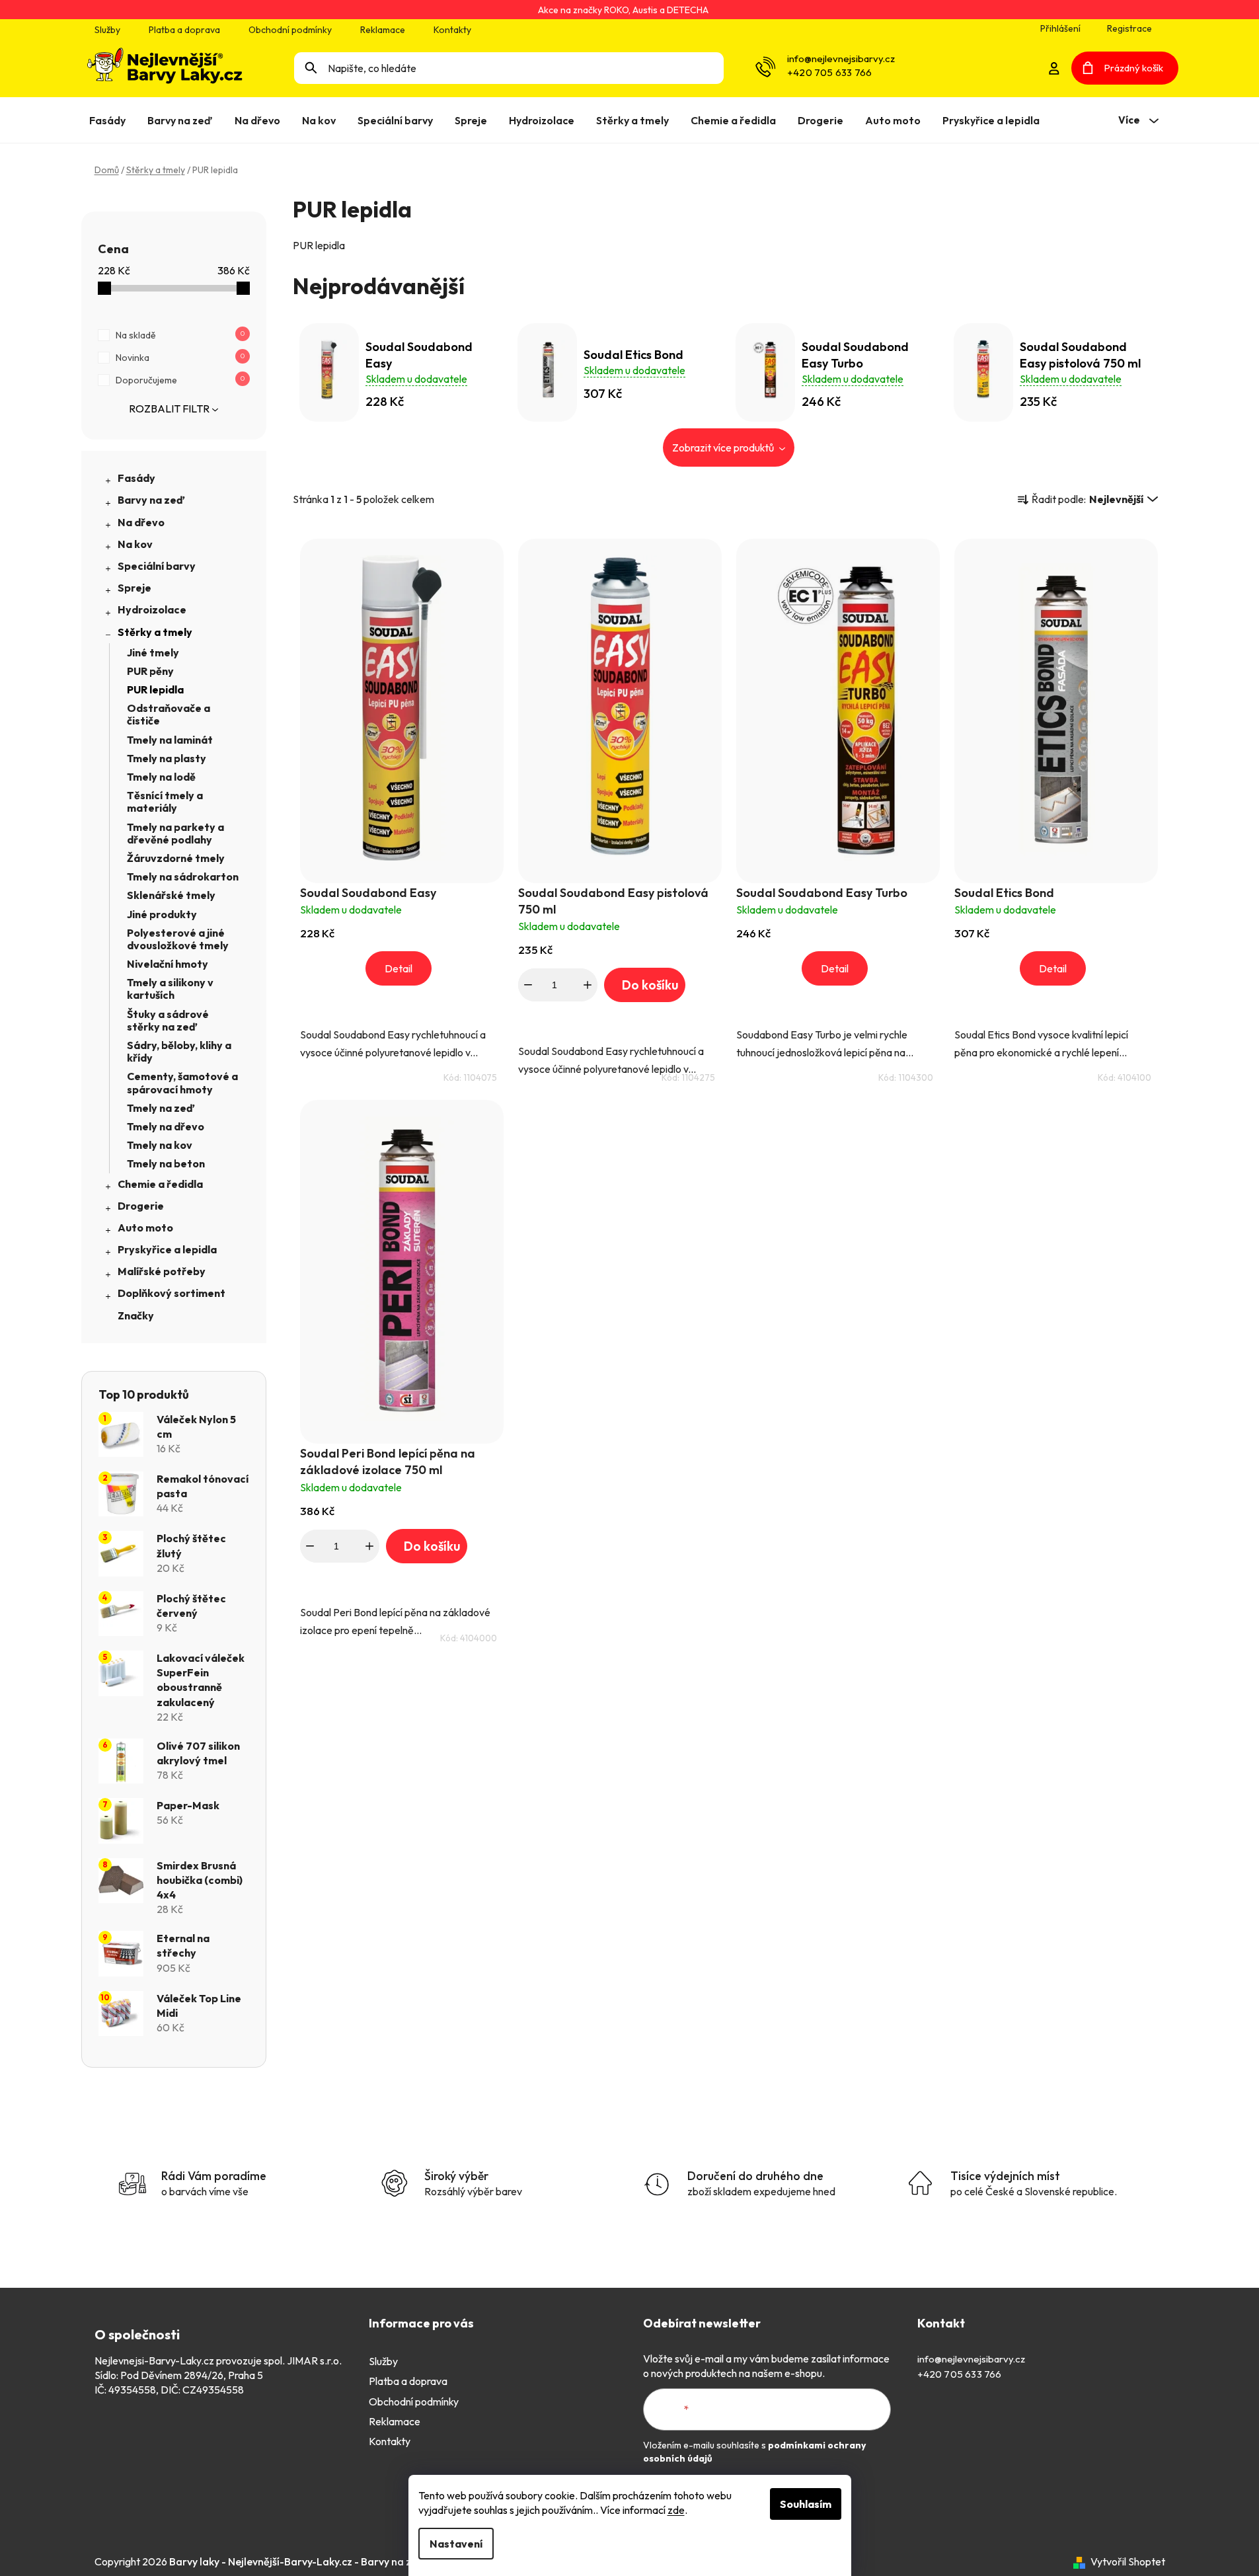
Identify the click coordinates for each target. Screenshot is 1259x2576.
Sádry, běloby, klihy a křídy (179, 1051)
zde (676, 2510)
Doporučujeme (180, 380)
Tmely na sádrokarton (183, 877)
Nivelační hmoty (168, 964)
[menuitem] (110, 120)
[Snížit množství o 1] (528, 985)
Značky (136, 1315)
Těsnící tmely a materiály (165, 801)
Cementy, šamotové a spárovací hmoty (182, 1082)
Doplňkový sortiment (172, 1293)
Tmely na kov (160, 1145)
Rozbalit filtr (169, 409)
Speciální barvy (157, 566)
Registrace (1129, 28)
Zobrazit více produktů (724, 448)
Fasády (136, 478)
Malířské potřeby (162, 1271)
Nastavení (456, 2544)
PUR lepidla (155, 689)
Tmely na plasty (167, 758)
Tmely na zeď (161, 1108)
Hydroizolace (152, 609)
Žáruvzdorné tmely (176, 858)
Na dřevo (141, 522)
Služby (107, 30)
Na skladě (180, 335)
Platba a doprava (184, 30)
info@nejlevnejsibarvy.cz (841, 59)
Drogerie (141, 1206)
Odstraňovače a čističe (169, 714)
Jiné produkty (162, 914)
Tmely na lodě (161, 777)
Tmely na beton (166, 1163)
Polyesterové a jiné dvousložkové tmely (178, 939)
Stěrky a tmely (155, 632)
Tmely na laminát (170, 740)
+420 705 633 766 (829, 72)
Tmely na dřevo (166, 1126)
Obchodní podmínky (290, 30)
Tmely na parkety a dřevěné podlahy (175, 833)
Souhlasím (806, 2504)
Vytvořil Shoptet (1128, 2561)
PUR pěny (150, 671)
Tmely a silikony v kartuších (170, 989)
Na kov (135, 544)
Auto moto (145, 1228)
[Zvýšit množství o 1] (588, 985)
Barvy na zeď (151, 500)
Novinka (180, 358)
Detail (399, 968)
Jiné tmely (153, 652)
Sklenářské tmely (171, 895)
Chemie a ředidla (160, 1184)
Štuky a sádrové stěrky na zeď (168, 1020)
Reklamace (383, 30)
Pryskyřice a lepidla (167, 1249)
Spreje (134, 588)
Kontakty (452, 30)
